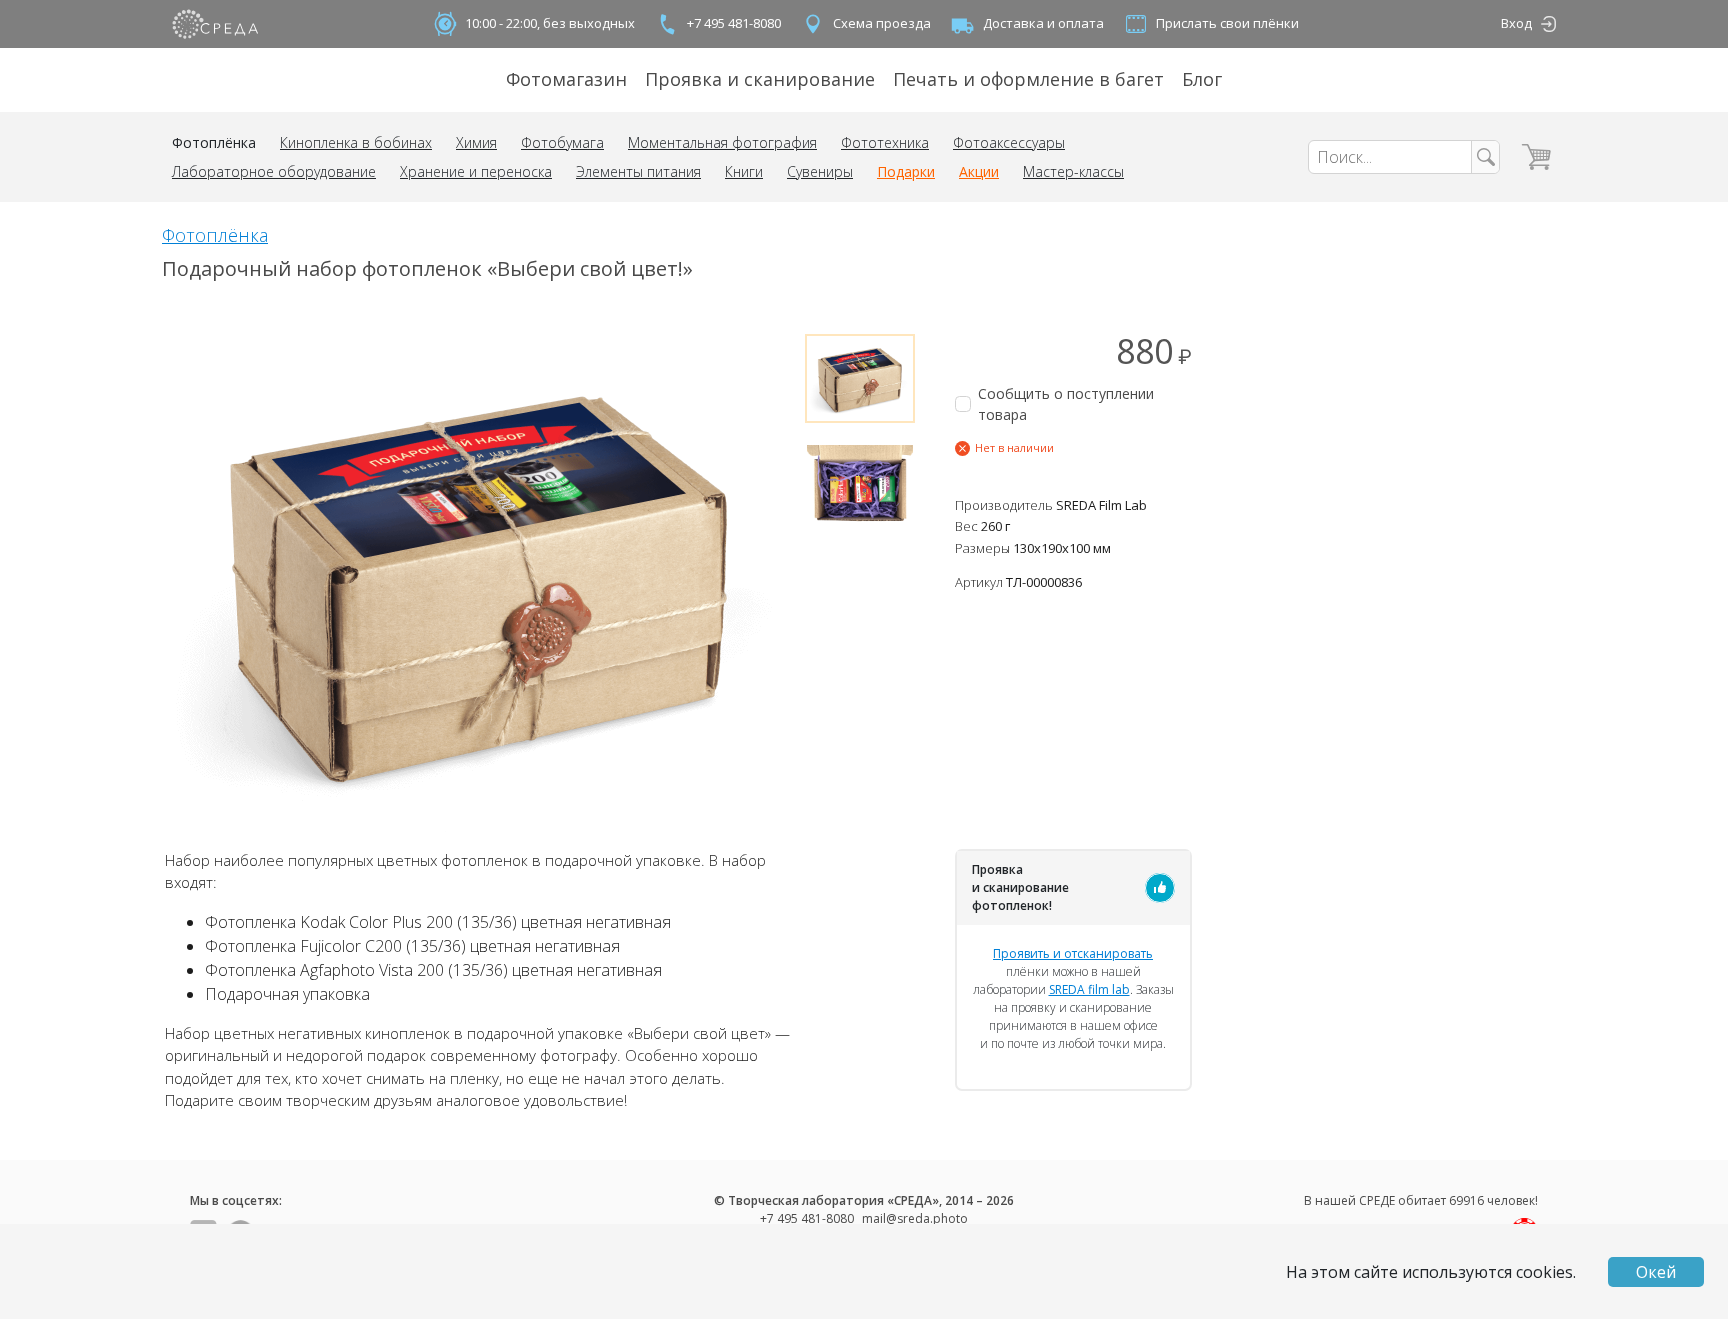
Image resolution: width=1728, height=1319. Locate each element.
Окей (1656, 1272)
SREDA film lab (1089, 989)
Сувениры (820, 171)
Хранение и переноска (476, 171)
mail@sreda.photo (915, 1218)
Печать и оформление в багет (1028, 79)
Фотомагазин (566, 79)
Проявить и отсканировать (1073, 953)
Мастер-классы (1073, 171)
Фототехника (885, 142)
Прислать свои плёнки (1227, 23)
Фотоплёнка (214, 142)
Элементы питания (638, 171)
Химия (476, 142)
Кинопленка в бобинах (356, 142)
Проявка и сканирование (760, 79)
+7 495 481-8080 (734, 23)
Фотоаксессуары (1009, 142)
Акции (979, 171)
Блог (1202, 79)
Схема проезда (882, 23)
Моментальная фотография (722, 142)
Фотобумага (562, 142)
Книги (744, 171)
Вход (1516, 23)
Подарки (906, 171)
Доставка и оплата (1043, 23)
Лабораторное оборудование (274, 171)
